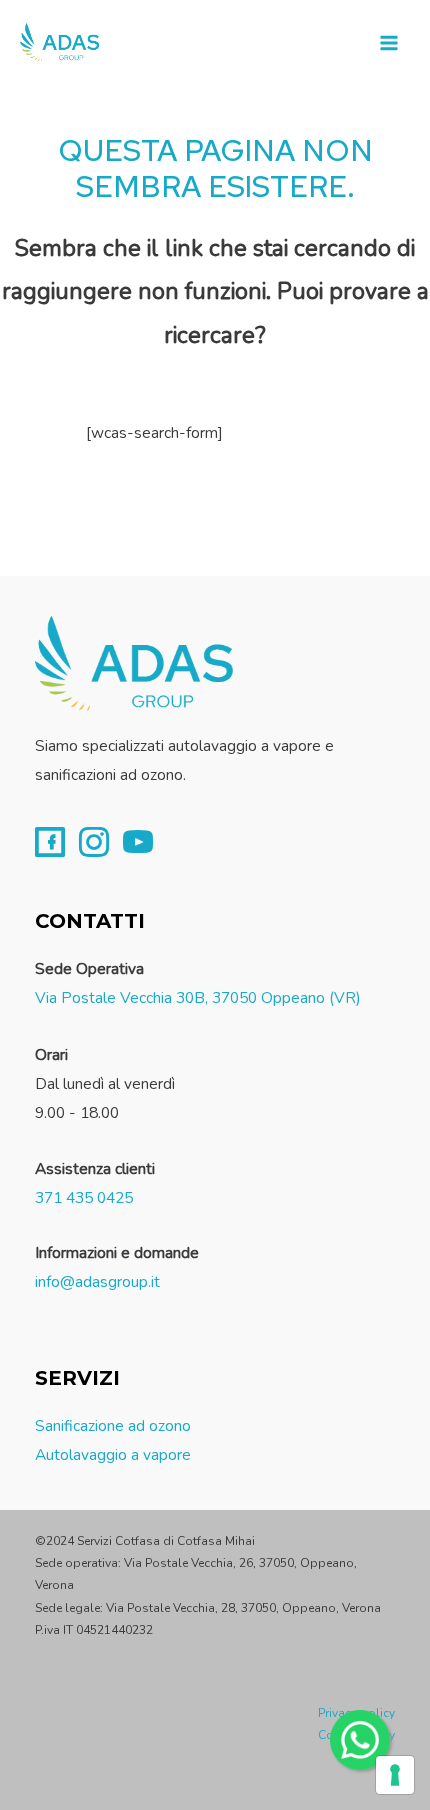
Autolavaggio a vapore (113, 1454)
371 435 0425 (84, 1197)
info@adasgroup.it (97, 1281)
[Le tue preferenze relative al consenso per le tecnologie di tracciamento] (395, 1775)
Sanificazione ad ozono (113, 1425)
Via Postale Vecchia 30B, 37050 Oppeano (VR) (198, 997)
